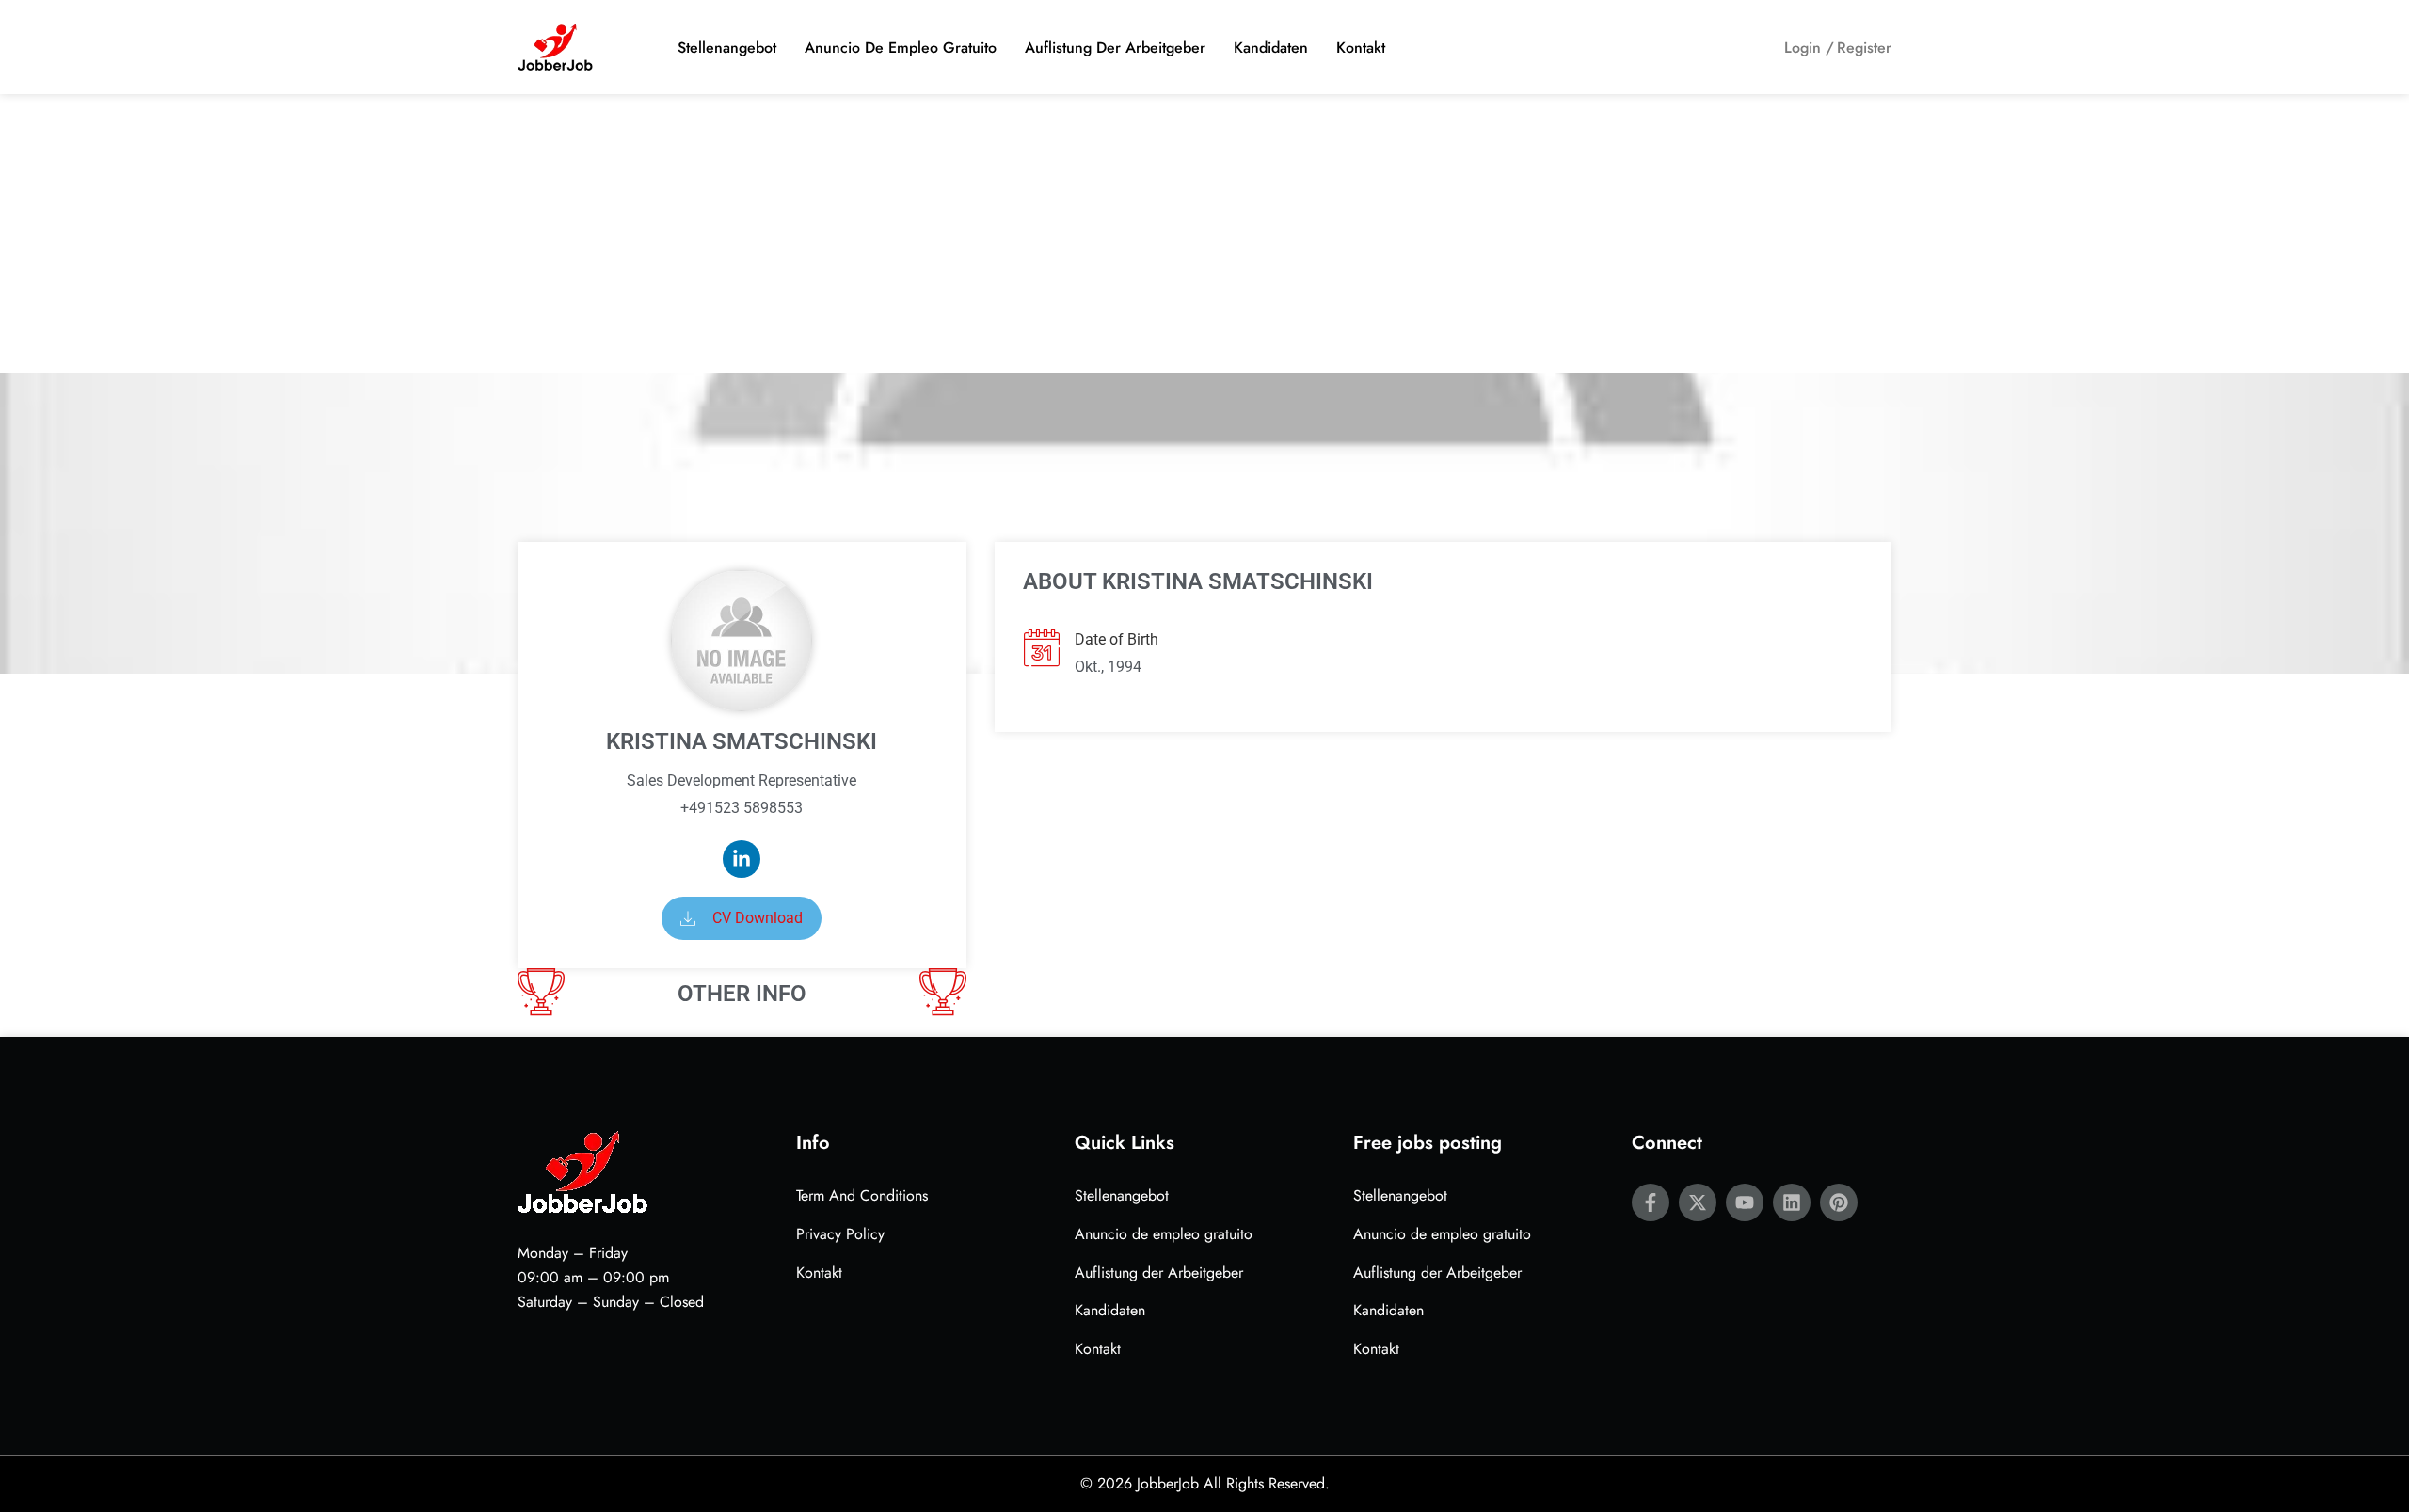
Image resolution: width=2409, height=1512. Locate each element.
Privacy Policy (840, 1234)
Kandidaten (1271, 48)
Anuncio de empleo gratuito (901, 48)
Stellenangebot (727, 48)
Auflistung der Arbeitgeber (1115, 48)
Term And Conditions (862, 1195)
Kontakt (1361, 48)
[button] (742, 918)
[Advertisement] (1204, 233)
